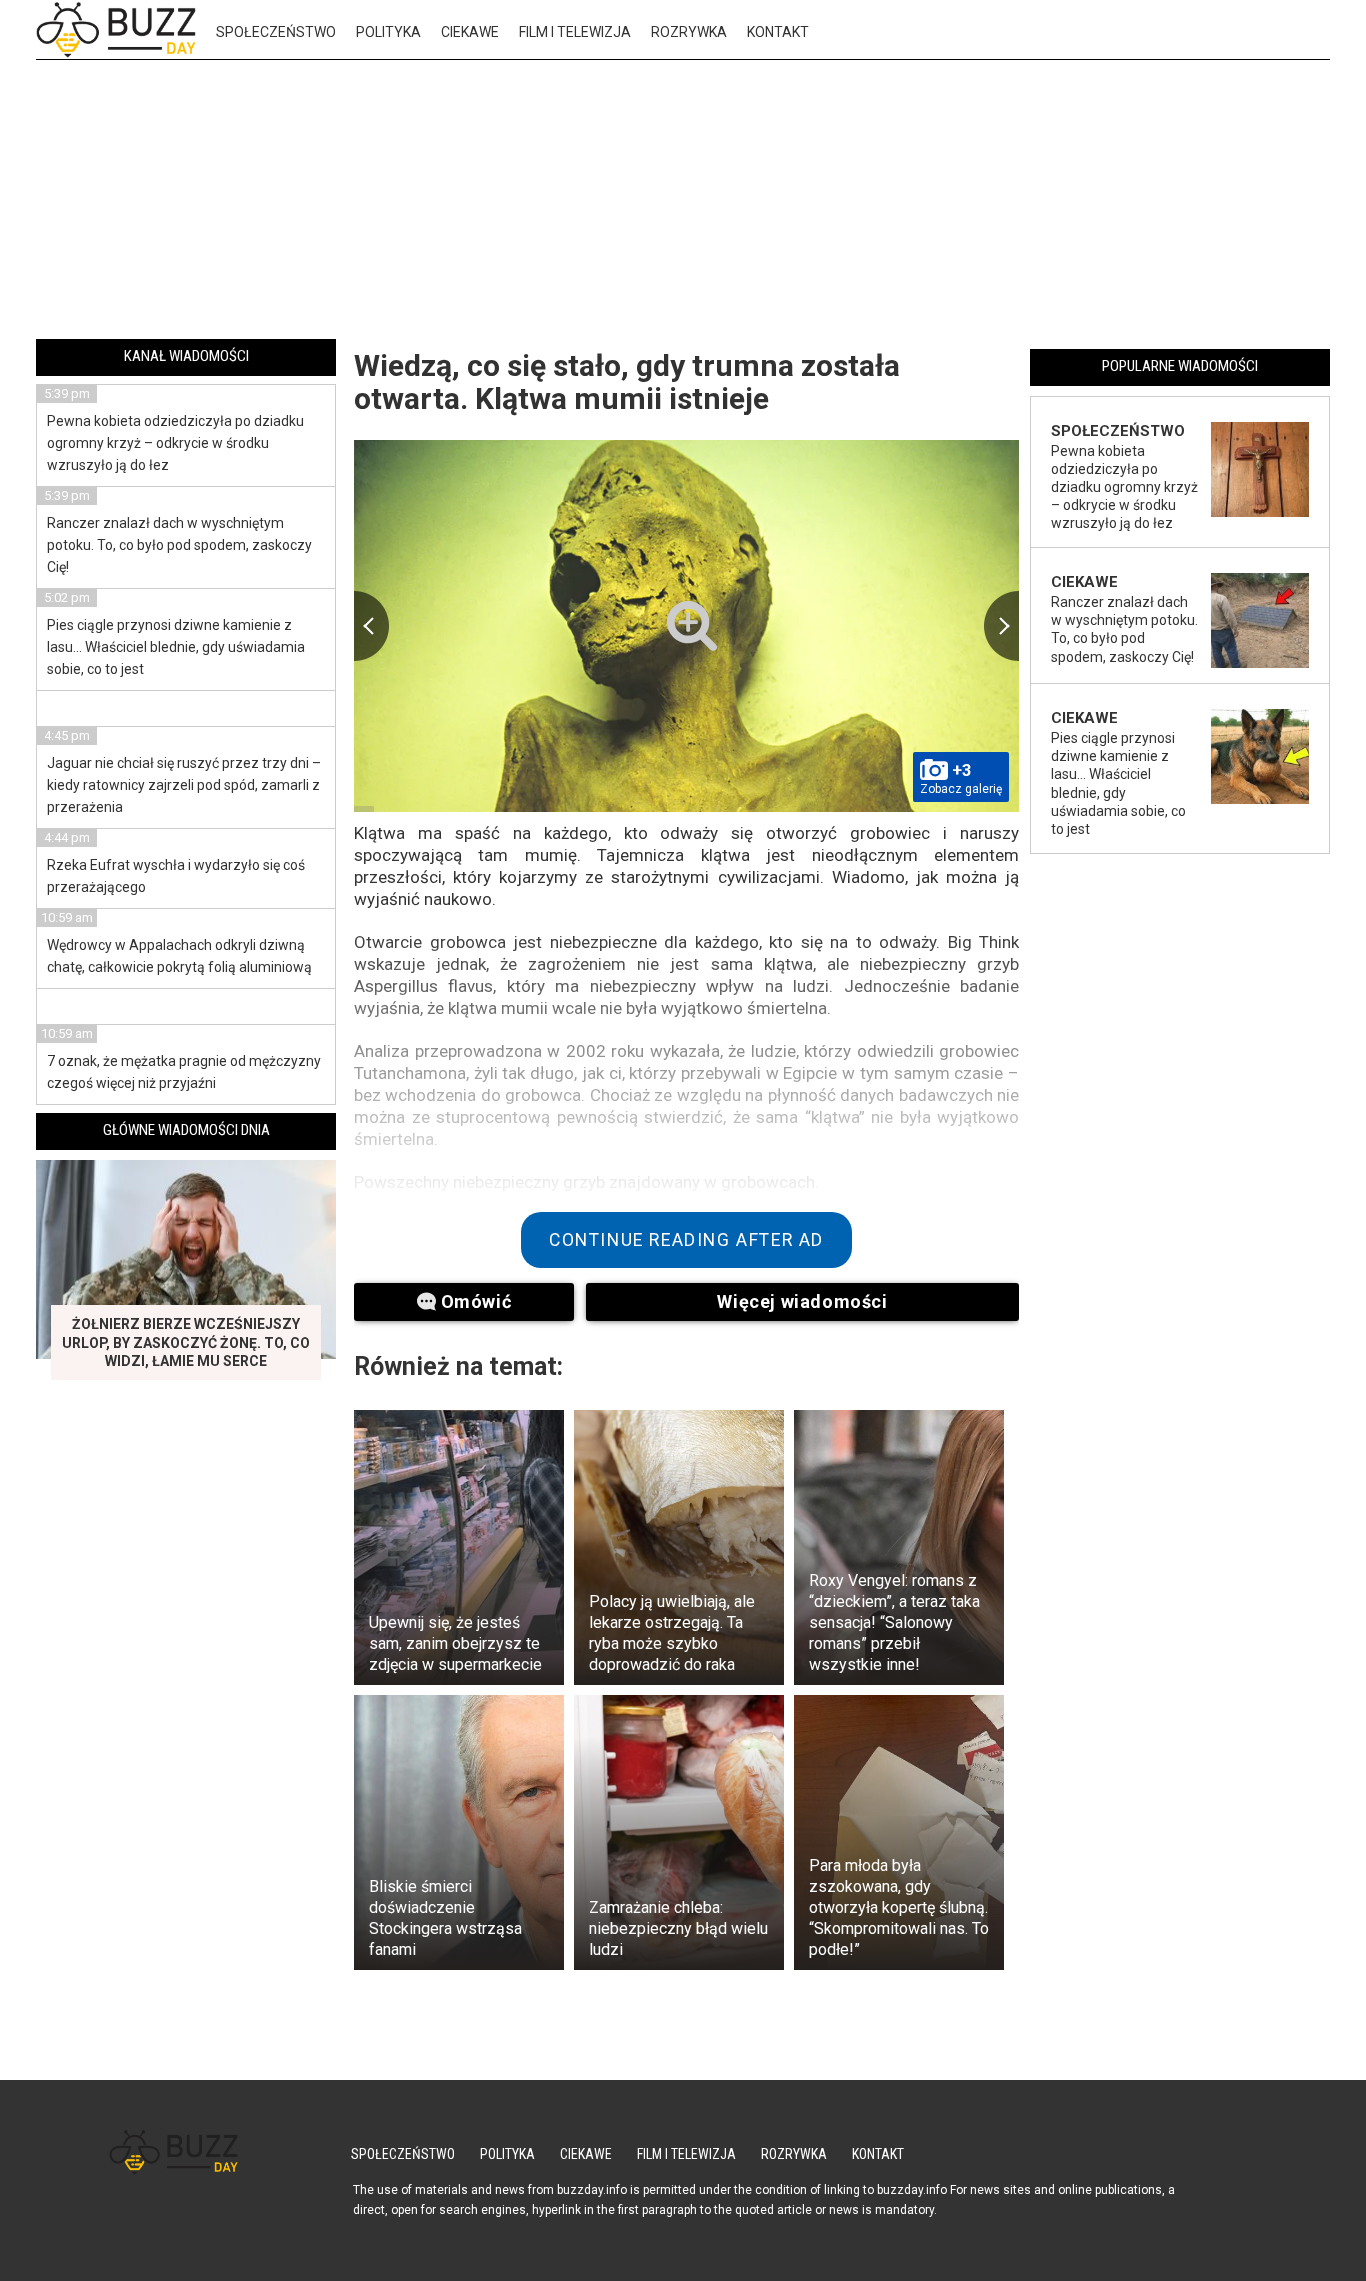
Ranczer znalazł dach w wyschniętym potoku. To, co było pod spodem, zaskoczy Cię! (179, 545)
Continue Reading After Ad (686, 1240)
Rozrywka (689, 32)
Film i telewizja (575, 32)
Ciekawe (470, 32)
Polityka (388, 32)
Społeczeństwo (276, 32)
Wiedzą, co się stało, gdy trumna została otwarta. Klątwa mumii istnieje (627, 382)
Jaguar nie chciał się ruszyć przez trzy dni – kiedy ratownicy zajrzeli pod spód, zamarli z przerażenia (184, 785)
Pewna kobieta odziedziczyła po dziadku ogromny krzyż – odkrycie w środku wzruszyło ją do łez (175, 443)
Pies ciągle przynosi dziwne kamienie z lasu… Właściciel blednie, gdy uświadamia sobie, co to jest (176, 647)
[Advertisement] (683, 203)
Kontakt (778, 32)
